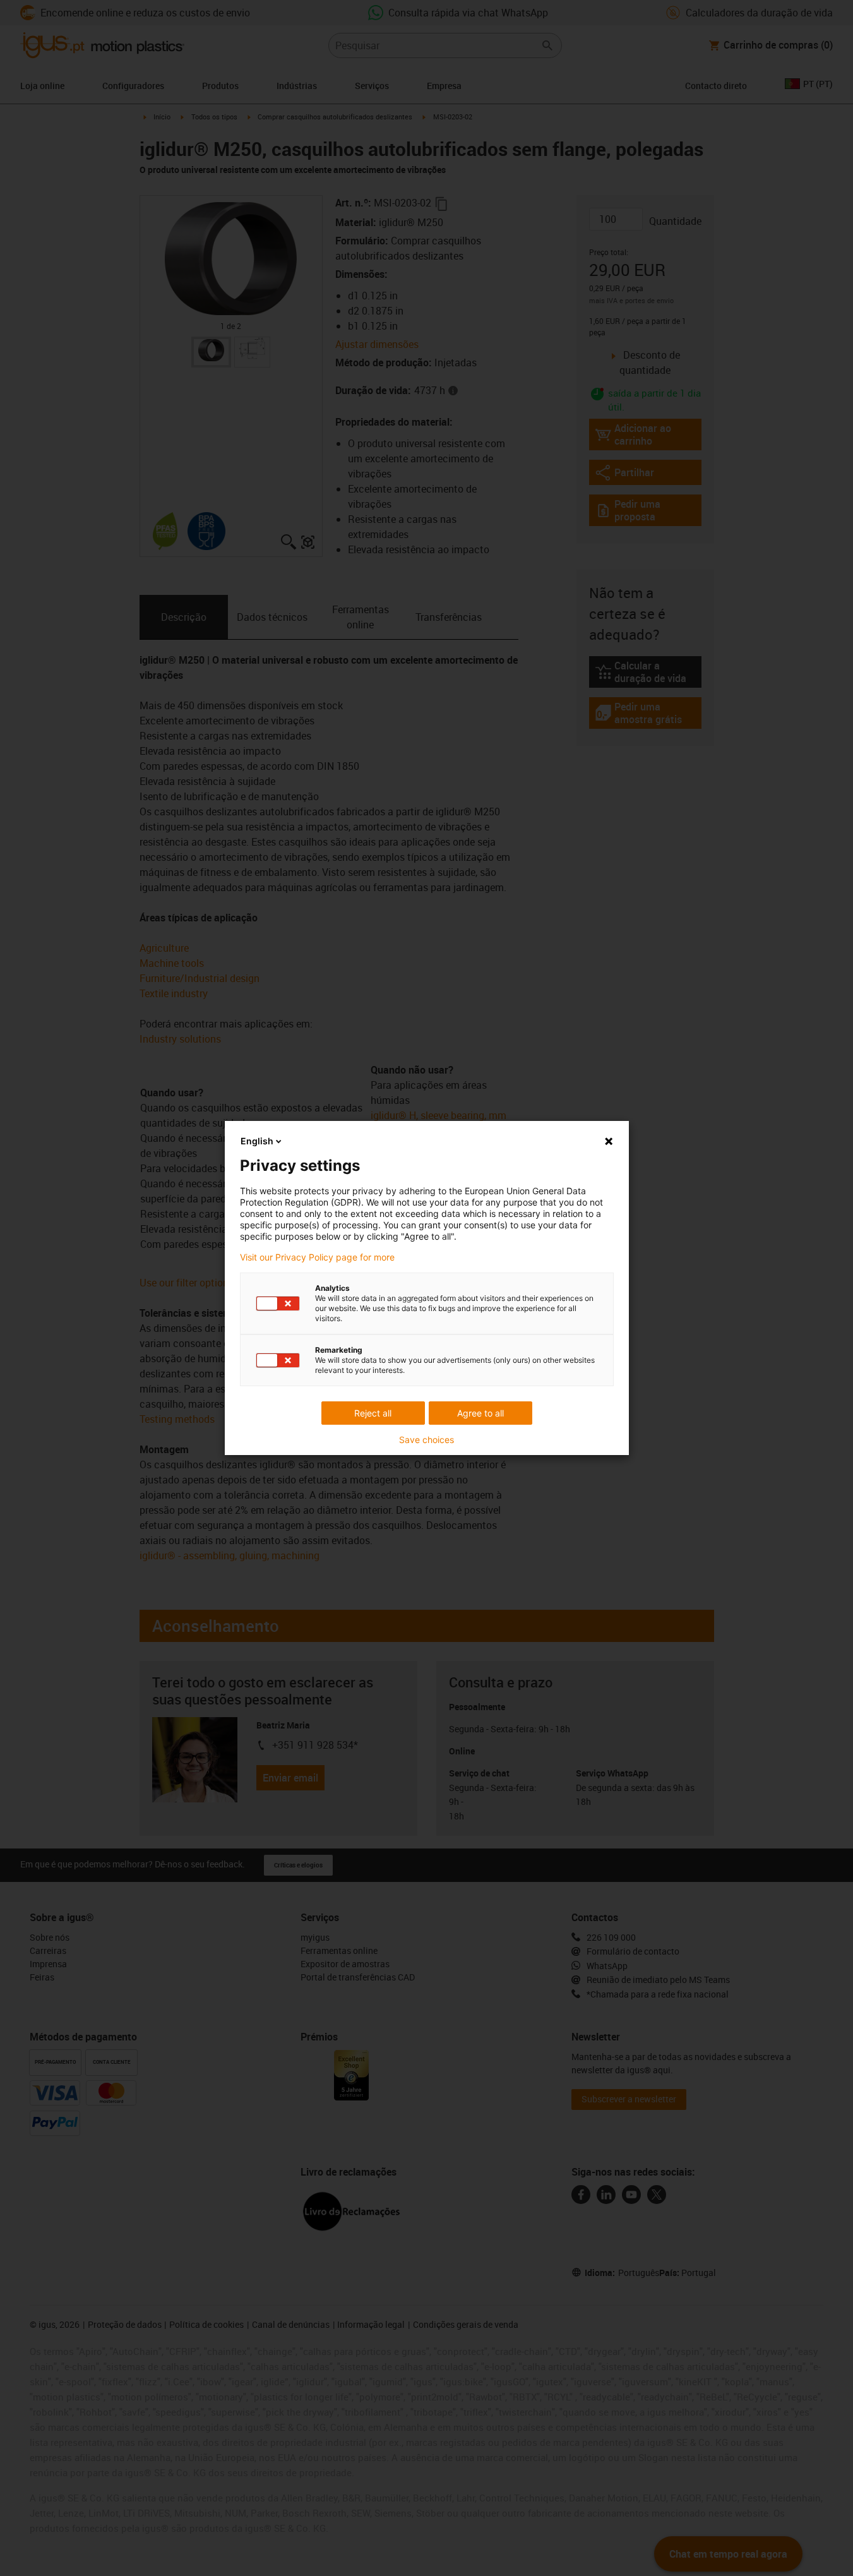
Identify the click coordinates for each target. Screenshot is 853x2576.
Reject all (373, 1413)
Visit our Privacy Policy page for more (317, 1257)
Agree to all (480, 1413)
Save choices (427, 1440)
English (257, 1141)
